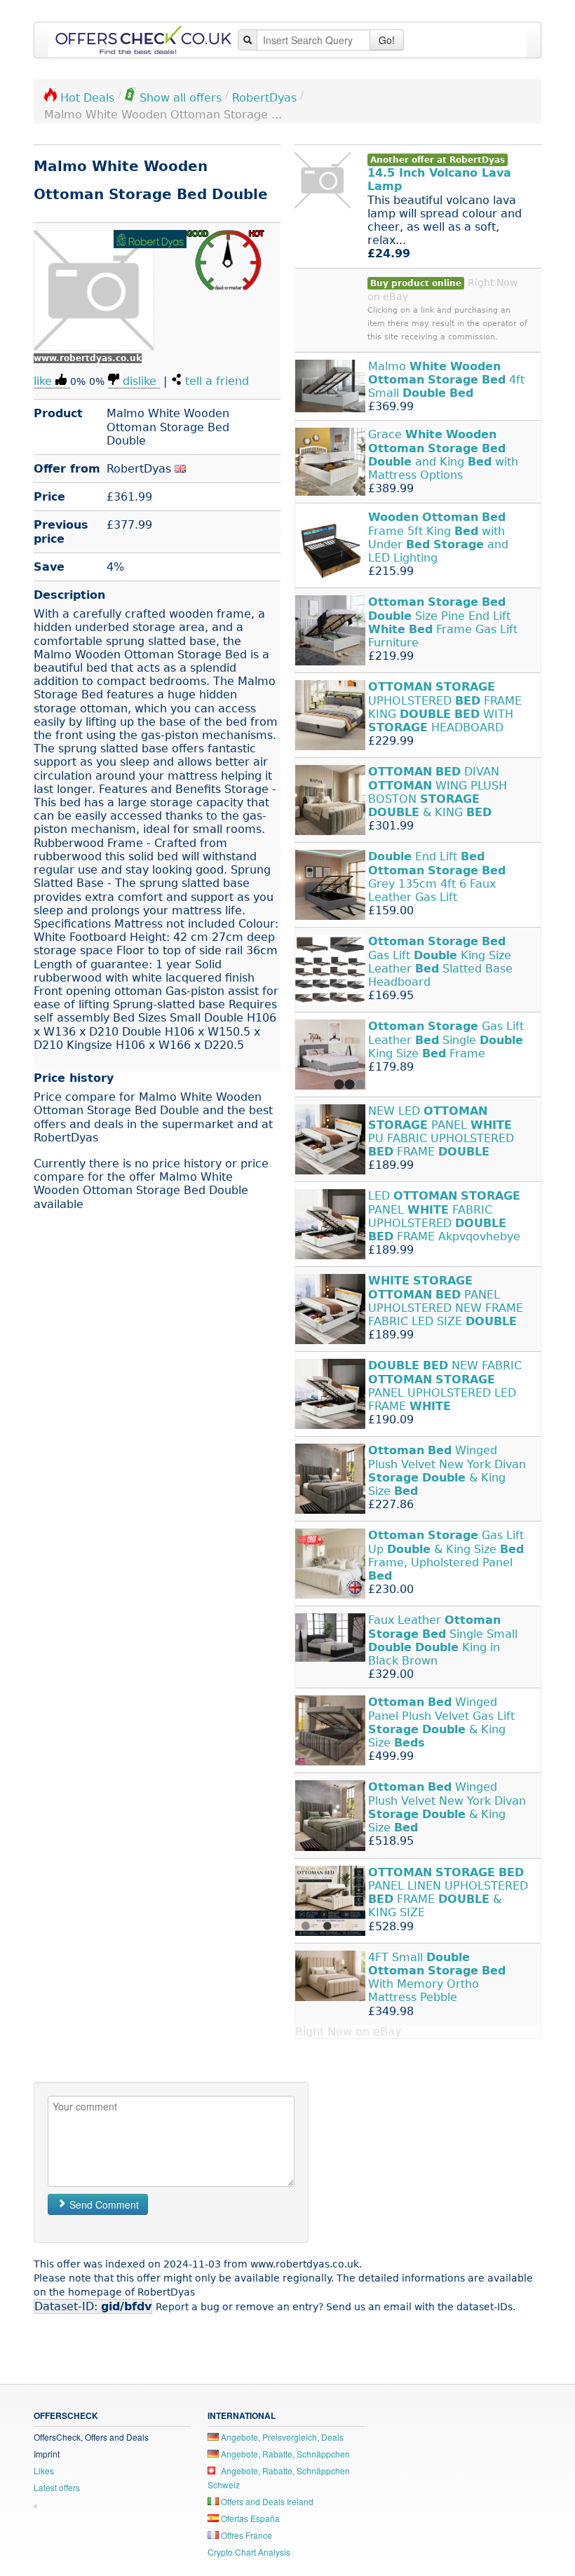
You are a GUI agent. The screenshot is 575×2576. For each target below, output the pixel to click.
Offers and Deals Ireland (266, 2501)
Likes (44, 2470)
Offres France (245, 2535)
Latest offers (57, 2487)
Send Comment (103, 2204)
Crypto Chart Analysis (249, 2552)
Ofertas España (249, 2518)
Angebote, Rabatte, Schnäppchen (284, 2454)
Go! (387, 40)
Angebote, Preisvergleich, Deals (281, 2437)
